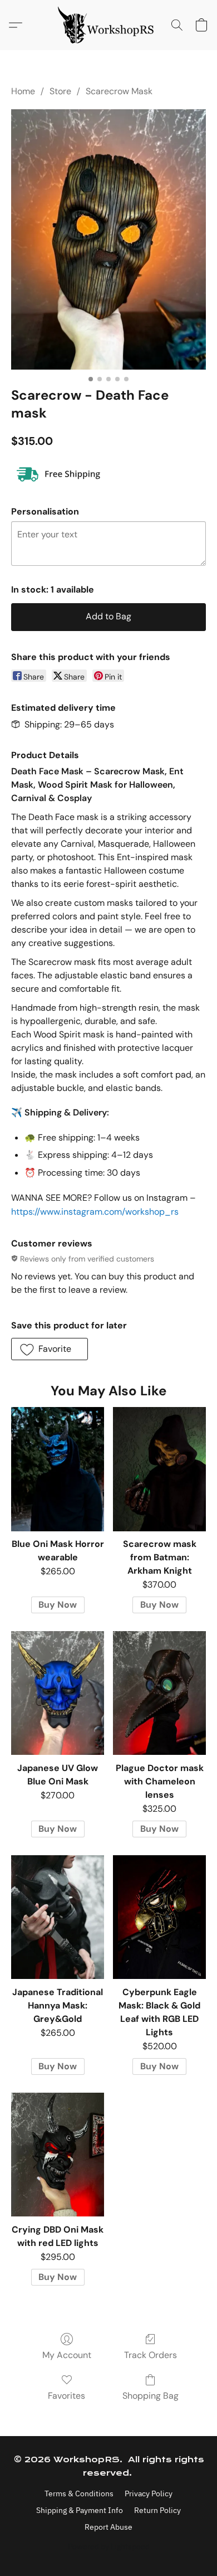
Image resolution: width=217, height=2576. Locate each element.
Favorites (66, 2396)
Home (23, 91)
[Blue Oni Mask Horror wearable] (58, 1469)
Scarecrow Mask (119, 91)
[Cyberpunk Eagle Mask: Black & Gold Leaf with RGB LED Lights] (159, 1917)
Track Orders (151, 2355)
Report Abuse (108, 2527)
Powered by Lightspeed (109, 2546)
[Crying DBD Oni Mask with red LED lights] (58, 2155)
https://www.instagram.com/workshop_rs (95, 1212)
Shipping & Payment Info (80, 2510)
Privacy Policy (149, 2493)
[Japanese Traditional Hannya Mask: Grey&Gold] (58, 1917)
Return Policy (157, 2510)
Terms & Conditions (79, 2493)
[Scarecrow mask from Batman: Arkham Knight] (159, 1469)
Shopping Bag (151, 2396)
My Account (67, 2355)
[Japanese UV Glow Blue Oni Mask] (58, 1693)
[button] (108, 25)
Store (60, 91)
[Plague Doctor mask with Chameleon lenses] (159, 1693)
